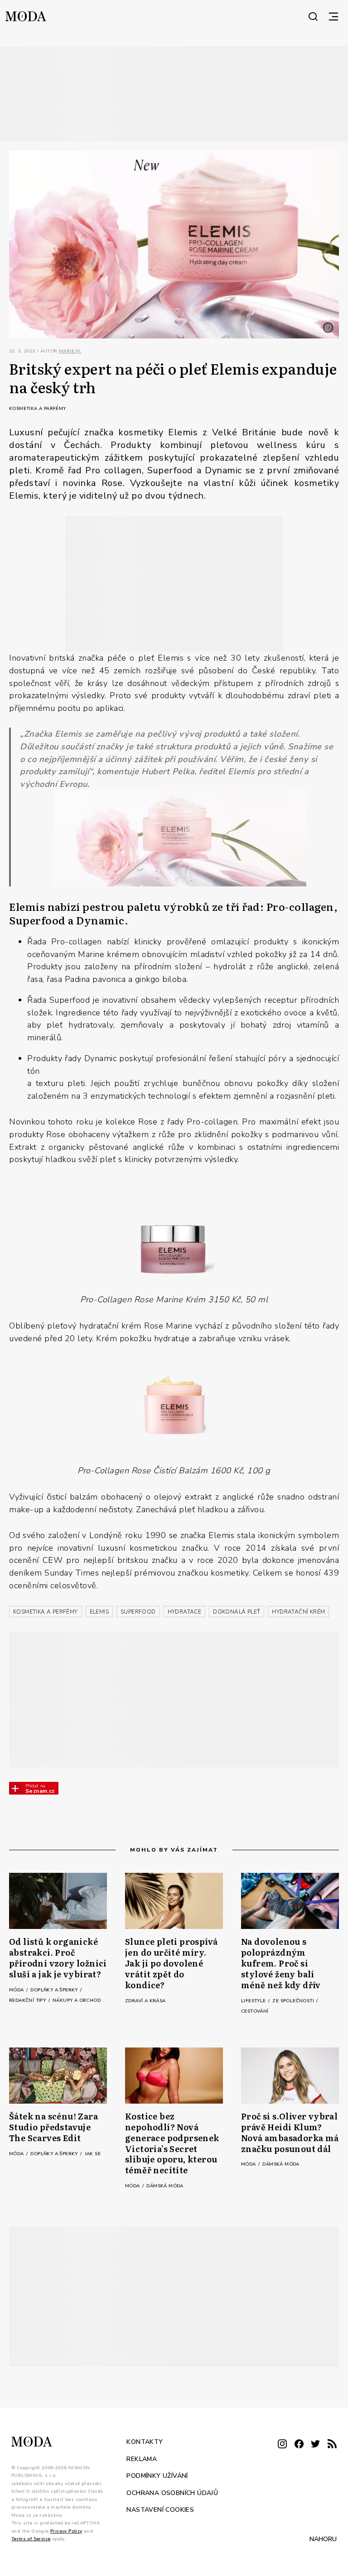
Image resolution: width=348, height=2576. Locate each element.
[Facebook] (299, 2445)
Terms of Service (31, 2539)
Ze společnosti (294, 2001)
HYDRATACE (185, 1612)
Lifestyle (254, 2001)
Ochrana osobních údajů (172, 2493)
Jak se (93, 2154)
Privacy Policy (66, 2531)
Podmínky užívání (157, 2476)
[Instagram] (282, 2445)
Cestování (255, 2011)
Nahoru (323, 2539)
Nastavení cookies (160, 2510)
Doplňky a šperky (55, 1990)
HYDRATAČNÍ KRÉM (298, 1612)
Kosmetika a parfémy (38, 409)
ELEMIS (99, 1612)
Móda (17, 1990)
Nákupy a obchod (77, 2000)
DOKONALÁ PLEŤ (237, 1612)
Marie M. (70, 351)
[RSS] (332, 2445)
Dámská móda (165, 2186)
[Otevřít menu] (333, 16)
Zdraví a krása (145, 2001)
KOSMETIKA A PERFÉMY (46, 1612)
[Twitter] (315, 2445)
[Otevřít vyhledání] (313, 16)
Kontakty (145, 2442)
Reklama (142, 2459)
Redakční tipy (28, 2000)
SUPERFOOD (138, 1612)
